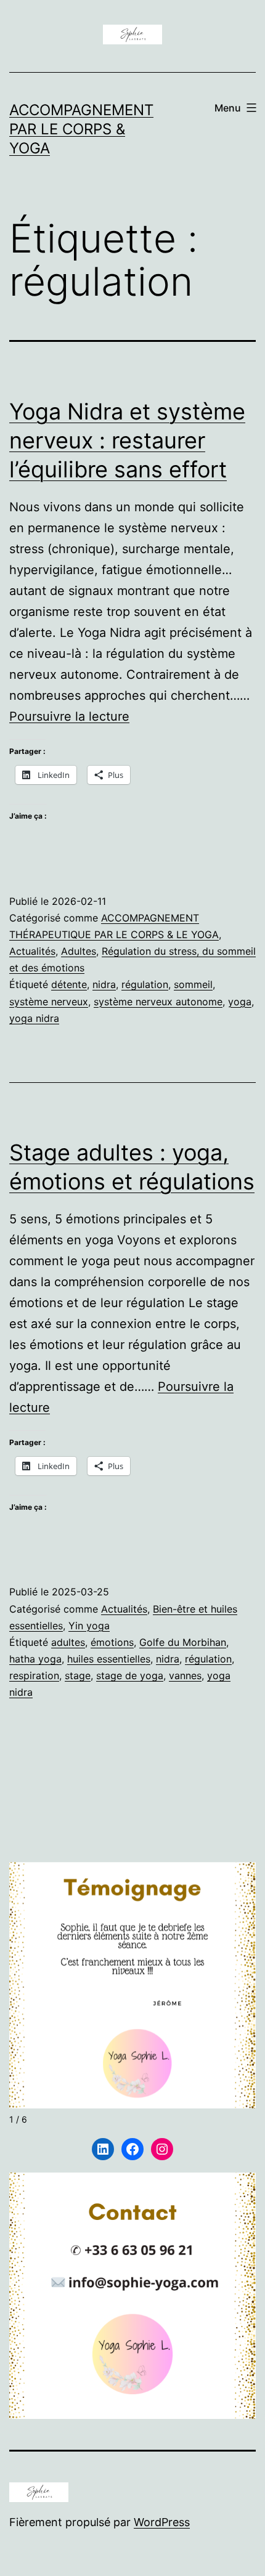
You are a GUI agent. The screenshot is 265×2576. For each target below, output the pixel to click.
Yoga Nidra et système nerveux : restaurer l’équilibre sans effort (127, 440)
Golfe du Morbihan (183, 1642)
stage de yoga (130, 1675)
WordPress (162, 2522)
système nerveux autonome (158, 1002)
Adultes (79, 951)
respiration (34, 1675)
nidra (104, 984)
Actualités (32, 951)
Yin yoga (89, 1626)
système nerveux (49, 1002)
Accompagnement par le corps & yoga (81, 129)
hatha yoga (35, 1659)
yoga (240, 1002)
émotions (112, 1642)
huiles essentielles (109, 1659)
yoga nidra (34, 1018)
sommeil (193, 984)
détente (69, 984)
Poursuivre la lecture (69, 716)
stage (78, 1675)
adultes (68, 1642)
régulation (145, 984)
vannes (185, 1675)
